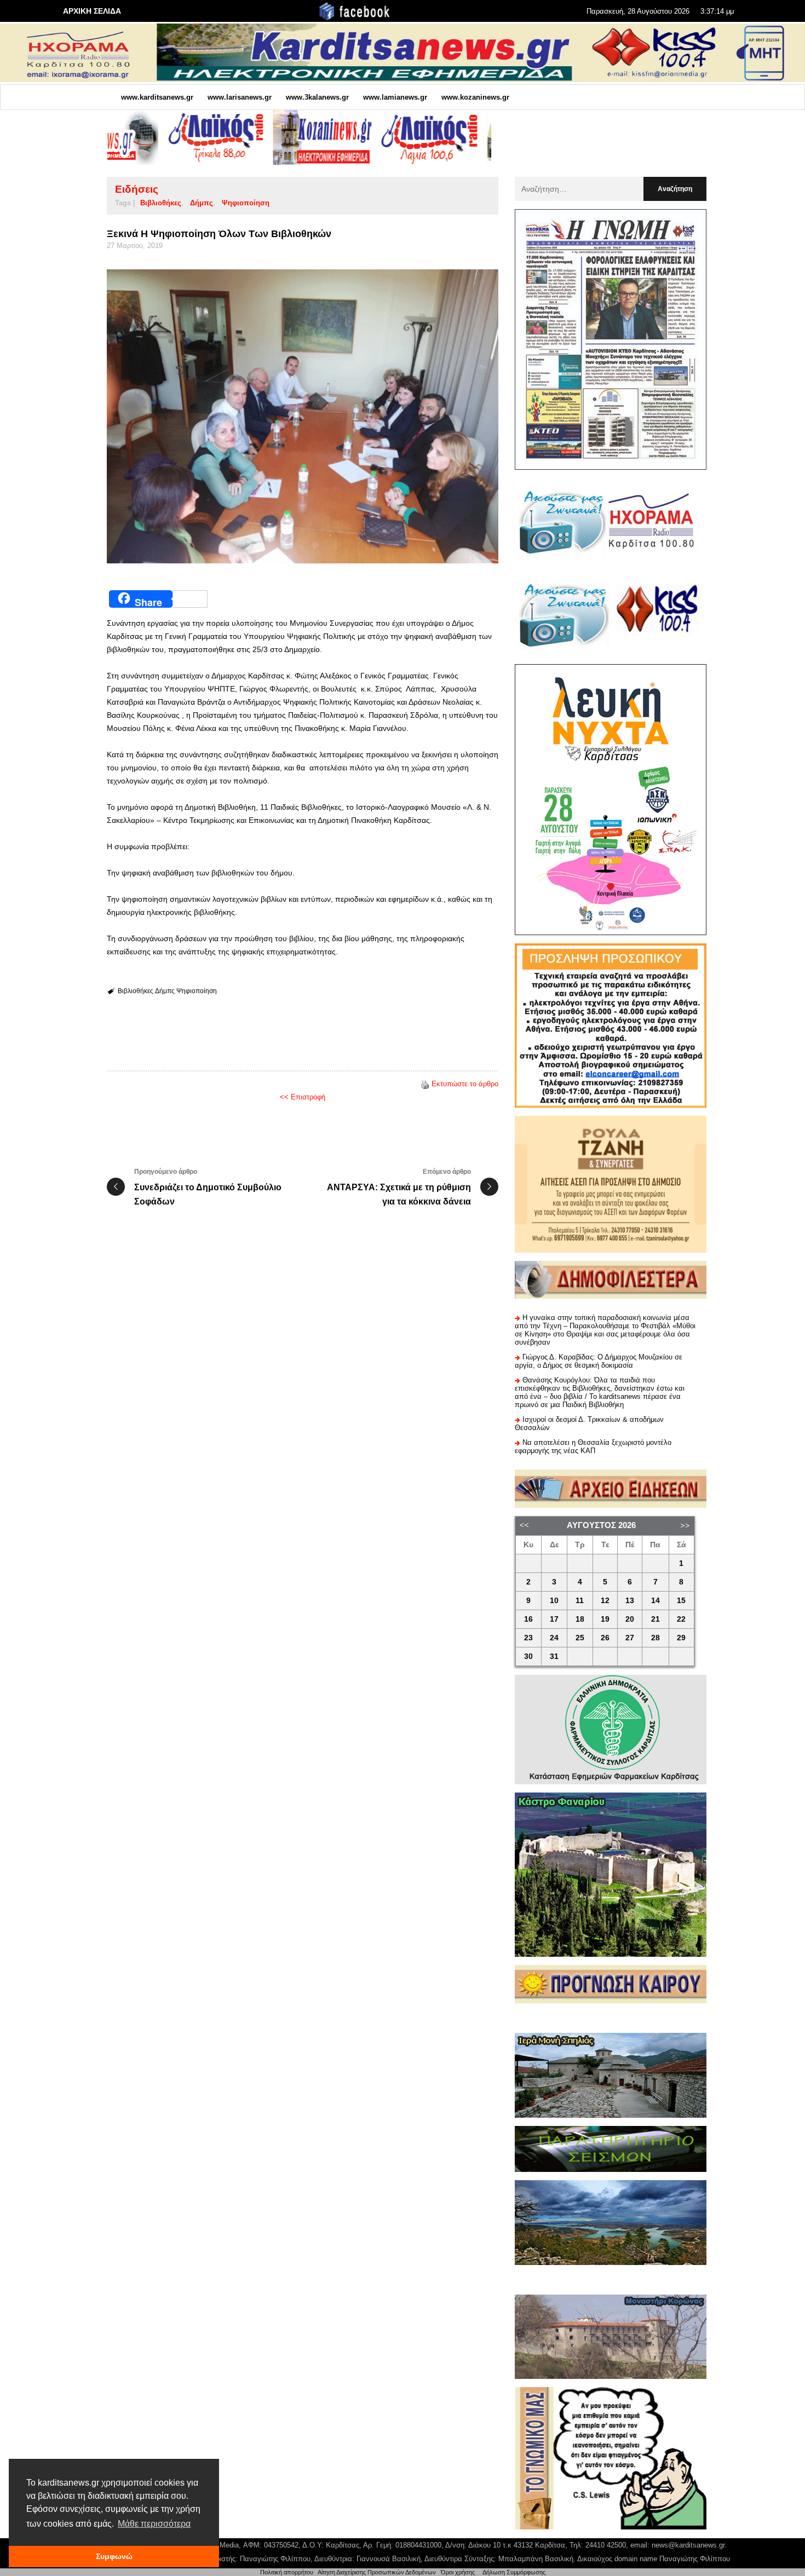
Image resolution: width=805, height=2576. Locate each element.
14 (656, 1601)
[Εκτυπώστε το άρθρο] (425, 1084)
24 (554, 1638)
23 (528, 1638)
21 (656, 1619)
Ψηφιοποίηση (246, 203)
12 (605, 1601)
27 (630, 1638)
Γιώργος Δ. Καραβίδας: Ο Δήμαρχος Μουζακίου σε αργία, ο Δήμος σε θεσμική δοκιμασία (599, 1361)
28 (656, 1638)
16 (528, 1619)
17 (554, 1619)
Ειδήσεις (137, 189)
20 (630, 1619)
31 (554, 1656)
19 (605, 1619)
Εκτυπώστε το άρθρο (465, 1084)
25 (580, 1638)
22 (681, 1619)
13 (630, 1601)
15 (681, 1601)
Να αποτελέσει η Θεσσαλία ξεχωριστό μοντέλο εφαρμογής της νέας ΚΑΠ (593, 1447)
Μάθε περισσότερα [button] (154, 2524)
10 (554, 1601)
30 (528, 1656)
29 (681, 1638)
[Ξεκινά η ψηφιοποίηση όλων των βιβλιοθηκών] (303, 416)
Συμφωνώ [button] (114, 2556)
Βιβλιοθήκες (161, 203)
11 (580, 1601)
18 (580, 1619)
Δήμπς (202, 203)
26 (605, 1638)
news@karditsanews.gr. (689, 2545)
